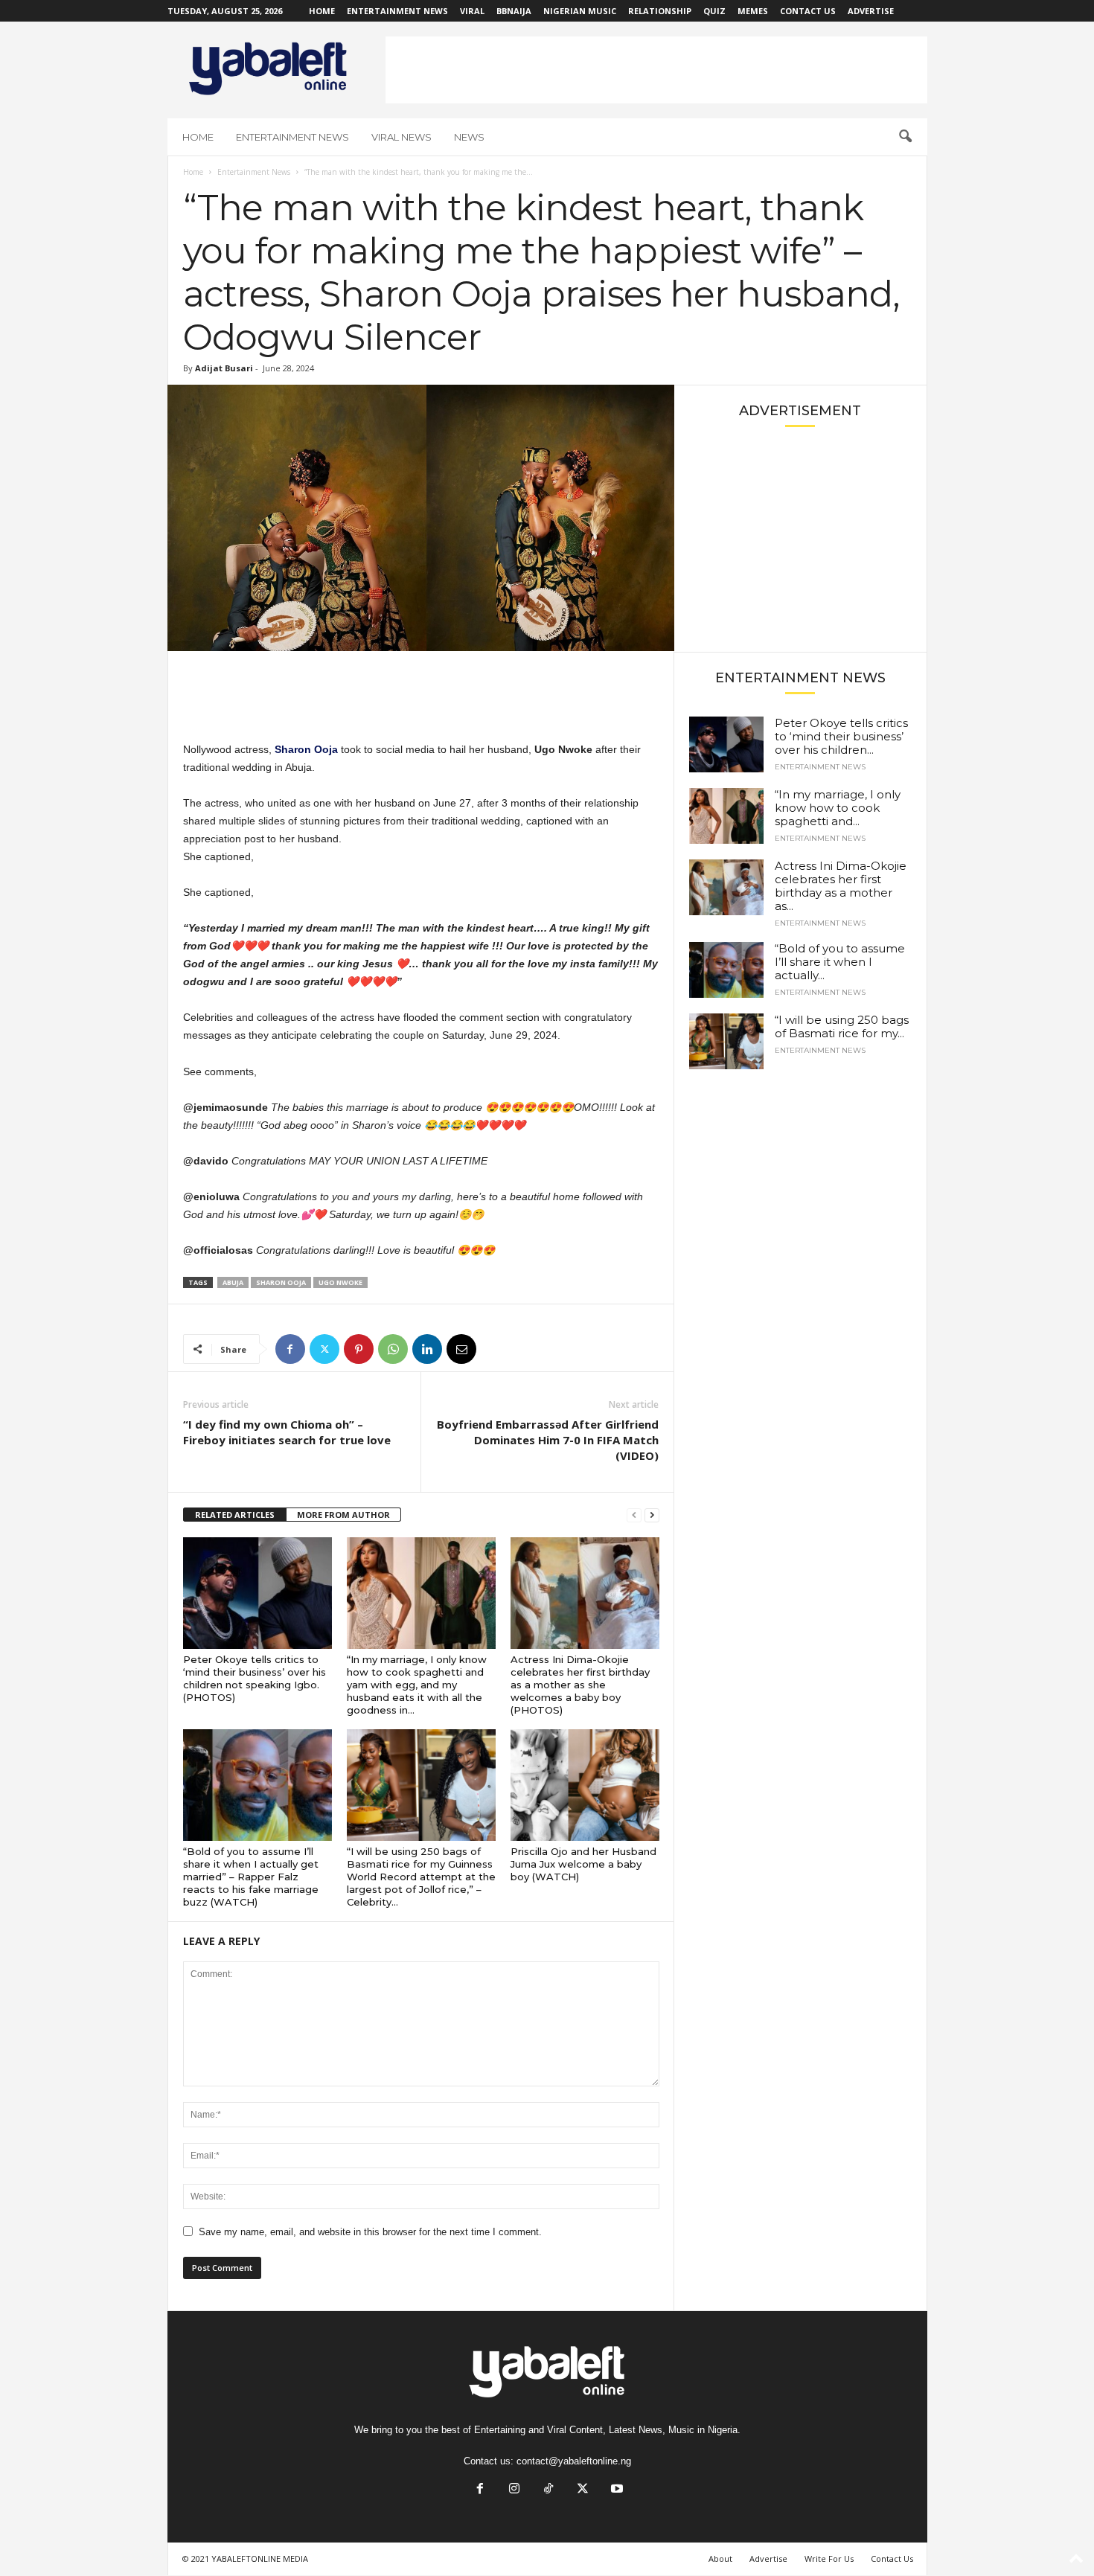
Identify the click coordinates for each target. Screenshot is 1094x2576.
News (469, 137)
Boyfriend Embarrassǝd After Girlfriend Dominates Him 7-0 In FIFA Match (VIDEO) (548, 1440)
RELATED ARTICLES (235, 1515)
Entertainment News (397, 11)
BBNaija (514, 11)
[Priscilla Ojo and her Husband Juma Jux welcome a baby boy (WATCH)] (585, 1785)
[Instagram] (514, 2490)
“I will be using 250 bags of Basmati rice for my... (842, 1026)
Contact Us (808, 11)
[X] (324, 1349)
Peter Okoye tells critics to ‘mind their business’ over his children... (841, 736)
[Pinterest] (359, 1349)
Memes (753, 11)
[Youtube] (615, 2490)
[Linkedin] (427, 1349)
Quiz (714, 11)
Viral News (402, 137)
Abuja (233, 1282)
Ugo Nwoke (340, 1282)
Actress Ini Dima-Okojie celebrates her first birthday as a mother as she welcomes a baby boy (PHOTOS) (580, 1685)
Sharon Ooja (281, 1282)
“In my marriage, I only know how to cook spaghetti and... (838, 808)
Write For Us (829, 2559)
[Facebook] (290, 1349)
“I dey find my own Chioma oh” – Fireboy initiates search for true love (287, 1432)
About (720, 2559)
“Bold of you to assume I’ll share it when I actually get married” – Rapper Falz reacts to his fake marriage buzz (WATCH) (251, 1877)
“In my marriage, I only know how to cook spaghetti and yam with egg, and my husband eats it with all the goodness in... (417, 1685)
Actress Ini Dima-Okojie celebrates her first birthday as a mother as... (841, 886)
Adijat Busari (224, 368)
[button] (905, 137)
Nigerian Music (580, 11)
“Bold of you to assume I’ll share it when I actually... (840, 962)
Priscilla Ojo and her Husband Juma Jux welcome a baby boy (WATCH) (583, 1864)
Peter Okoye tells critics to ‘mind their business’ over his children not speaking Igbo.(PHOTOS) (255, 1678)
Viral (472, 11)
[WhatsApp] (393, 1349)
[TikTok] (548, 2490)
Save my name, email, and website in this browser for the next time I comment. (370, 2232)
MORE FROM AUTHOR (343, 1515)
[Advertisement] (656, 70)
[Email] (461, 1349)
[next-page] (652, 1515)
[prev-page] (634, 1515)
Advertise (871, 11)
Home (322, 11)
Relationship (660, 11)
